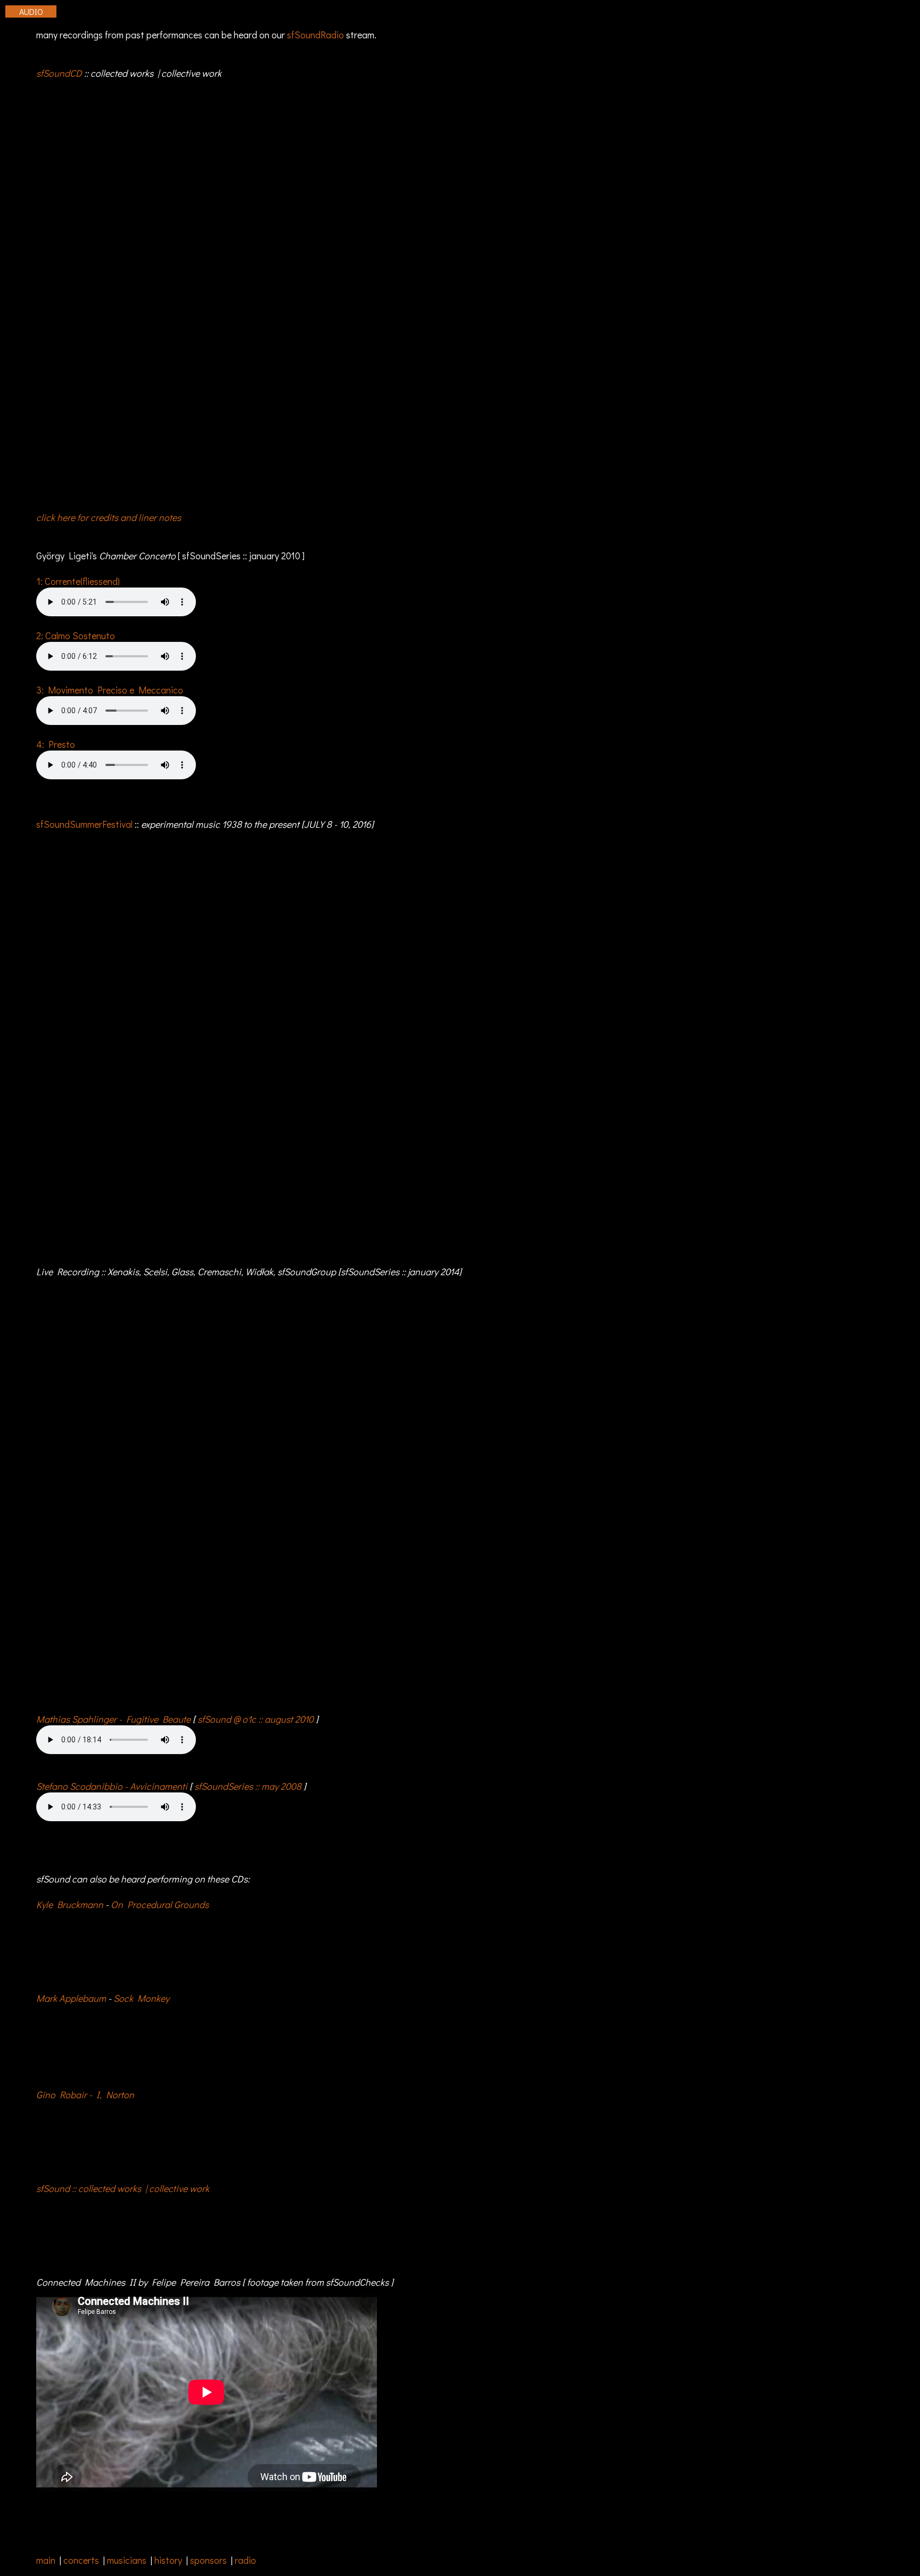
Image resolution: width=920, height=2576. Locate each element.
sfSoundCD (59, 73)
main (46, 2560)
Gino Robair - (85, 2094)
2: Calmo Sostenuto (76, 635)
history (168, 2560)
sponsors (208, 2560)
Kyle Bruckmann (70, 1904)
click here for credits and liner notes (109, 517)
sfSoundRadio (315, 35)
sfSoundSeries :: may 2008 (248, 1786)
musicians (127, 2560)
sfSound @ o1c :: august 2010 (256, 1719)
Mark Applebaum (71, 1998)
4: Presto (56, 744)
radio (245, 2560)
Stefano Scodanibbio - (112, 1786)
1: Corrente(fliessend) (78, 581)
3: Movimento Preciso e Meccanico (110, 690)
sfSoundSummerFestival (84, 824)
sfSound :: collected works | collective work (123, 2188)
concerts (81, 2560)
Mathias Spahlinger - (113, 1719)
